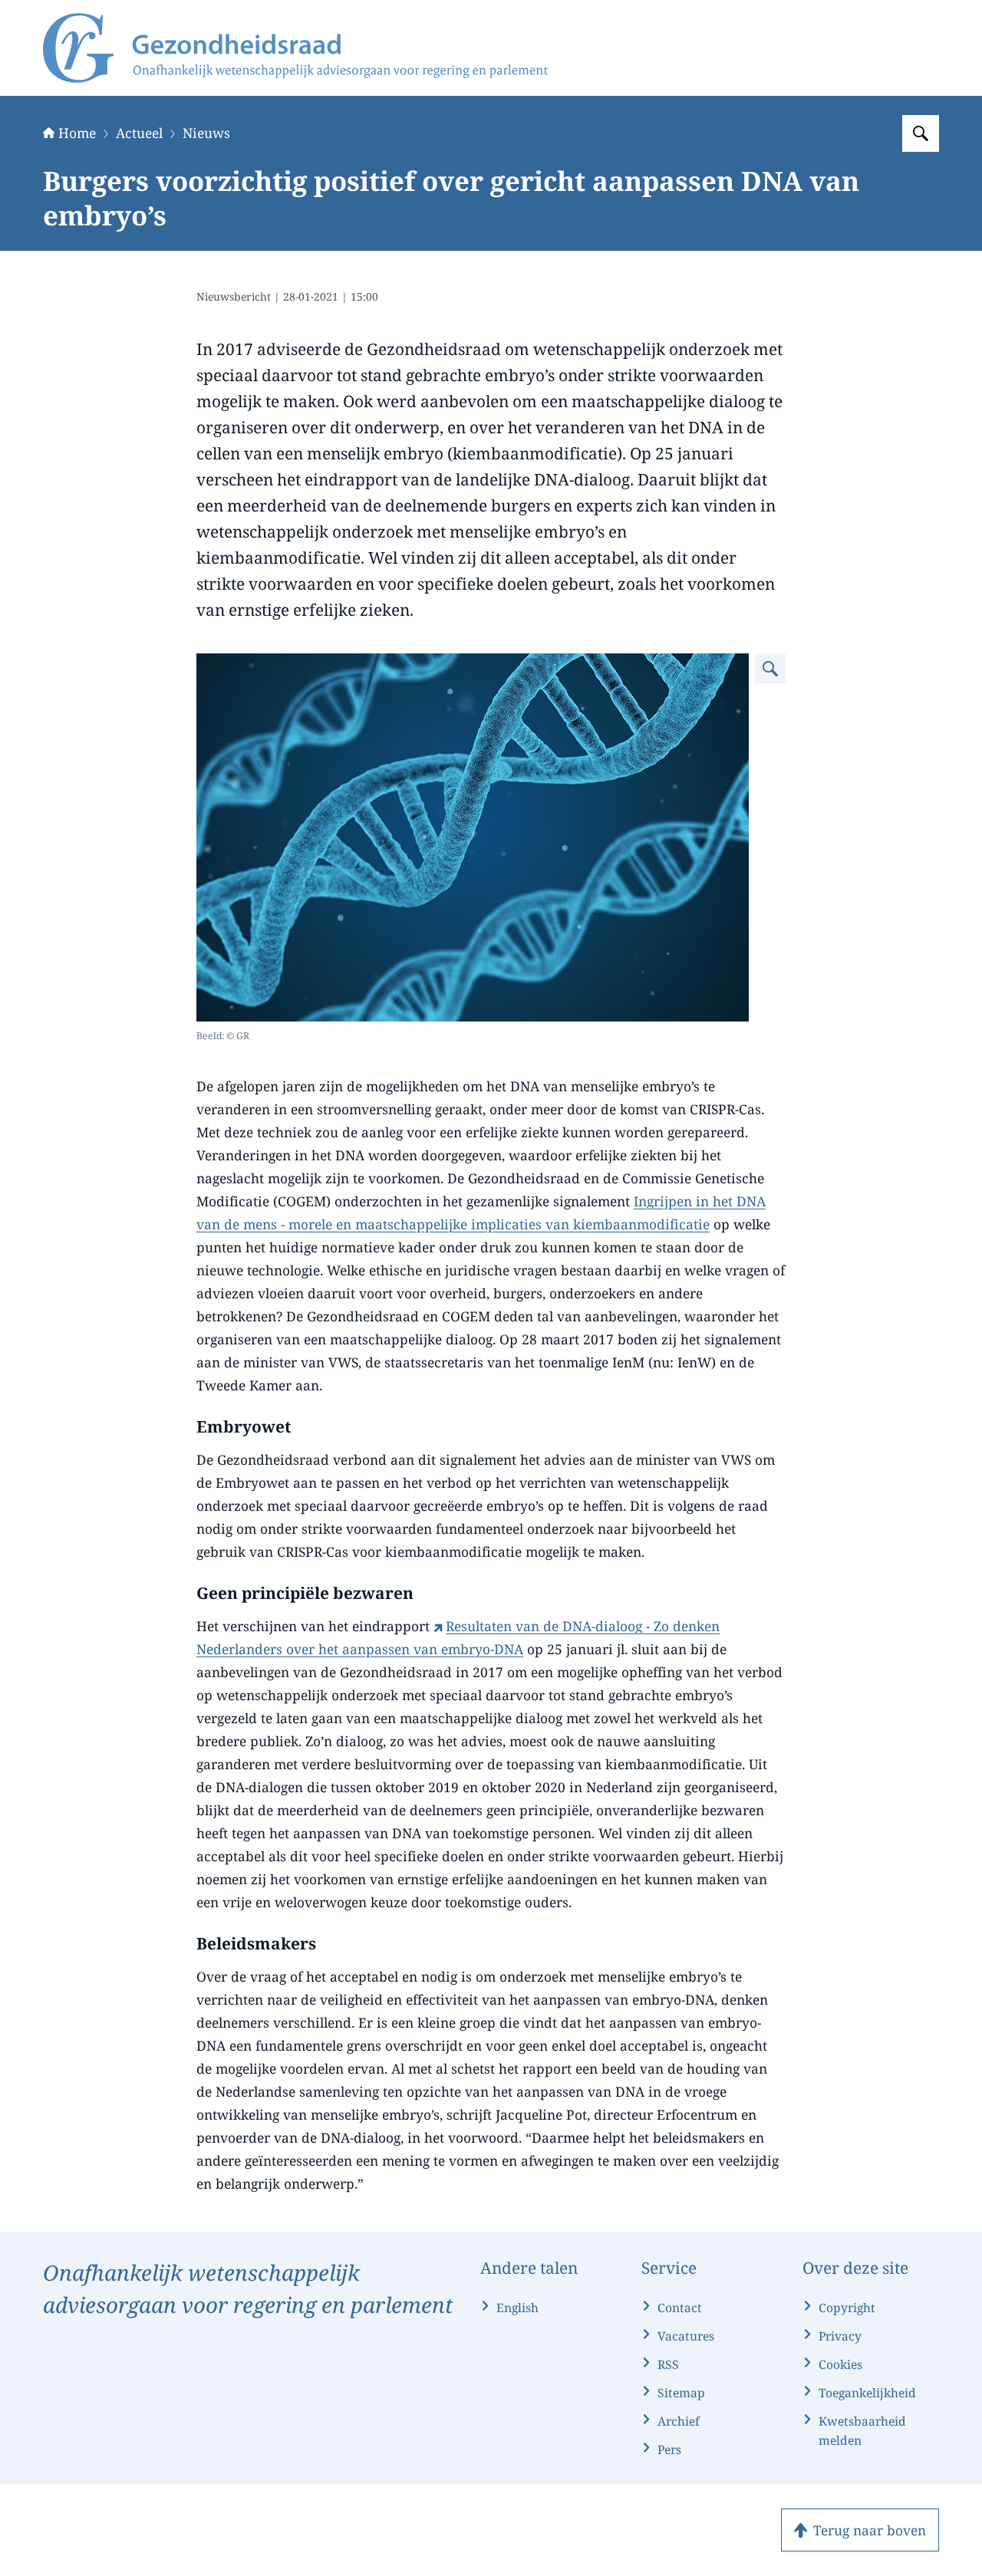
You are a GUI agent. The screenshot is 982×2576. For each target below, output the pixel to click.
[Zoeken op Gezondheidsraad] (921, 133)
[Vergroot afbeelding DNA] (770, 669)
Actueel (139, 133)
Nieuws (206, 133)
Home (77, 133)
